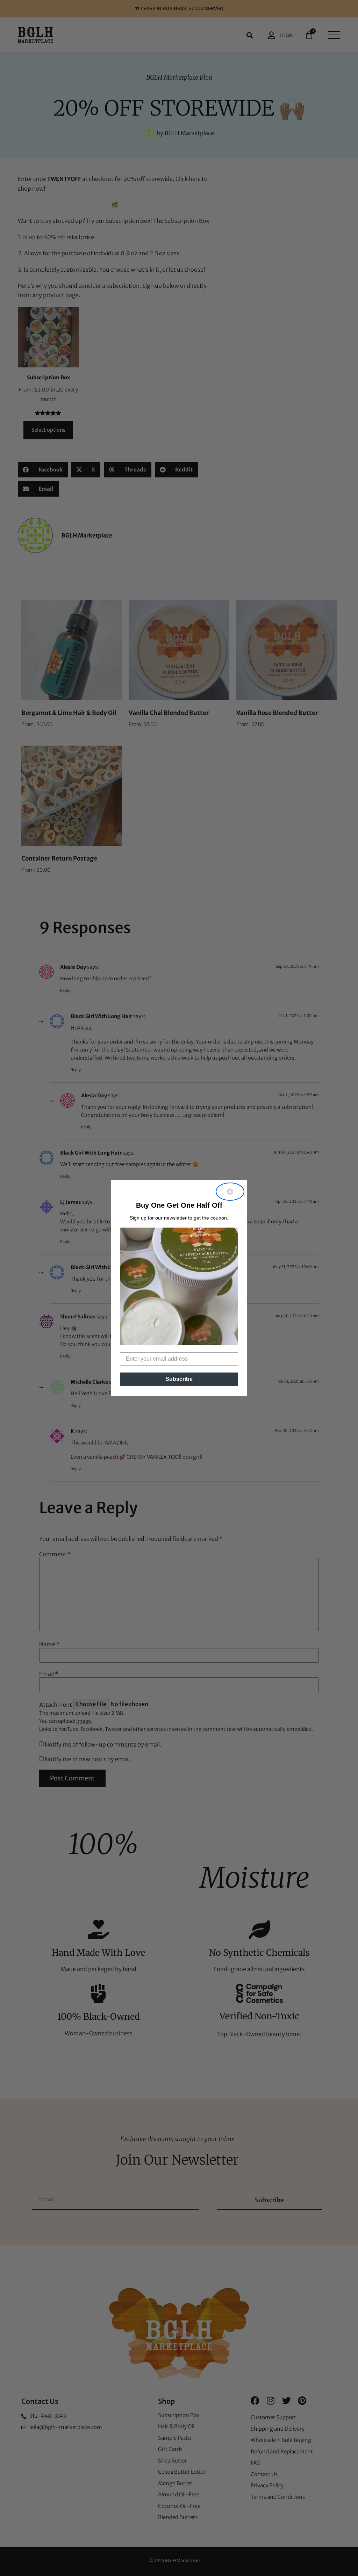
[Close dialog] (230, 1192)
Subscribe (179, 1379)
